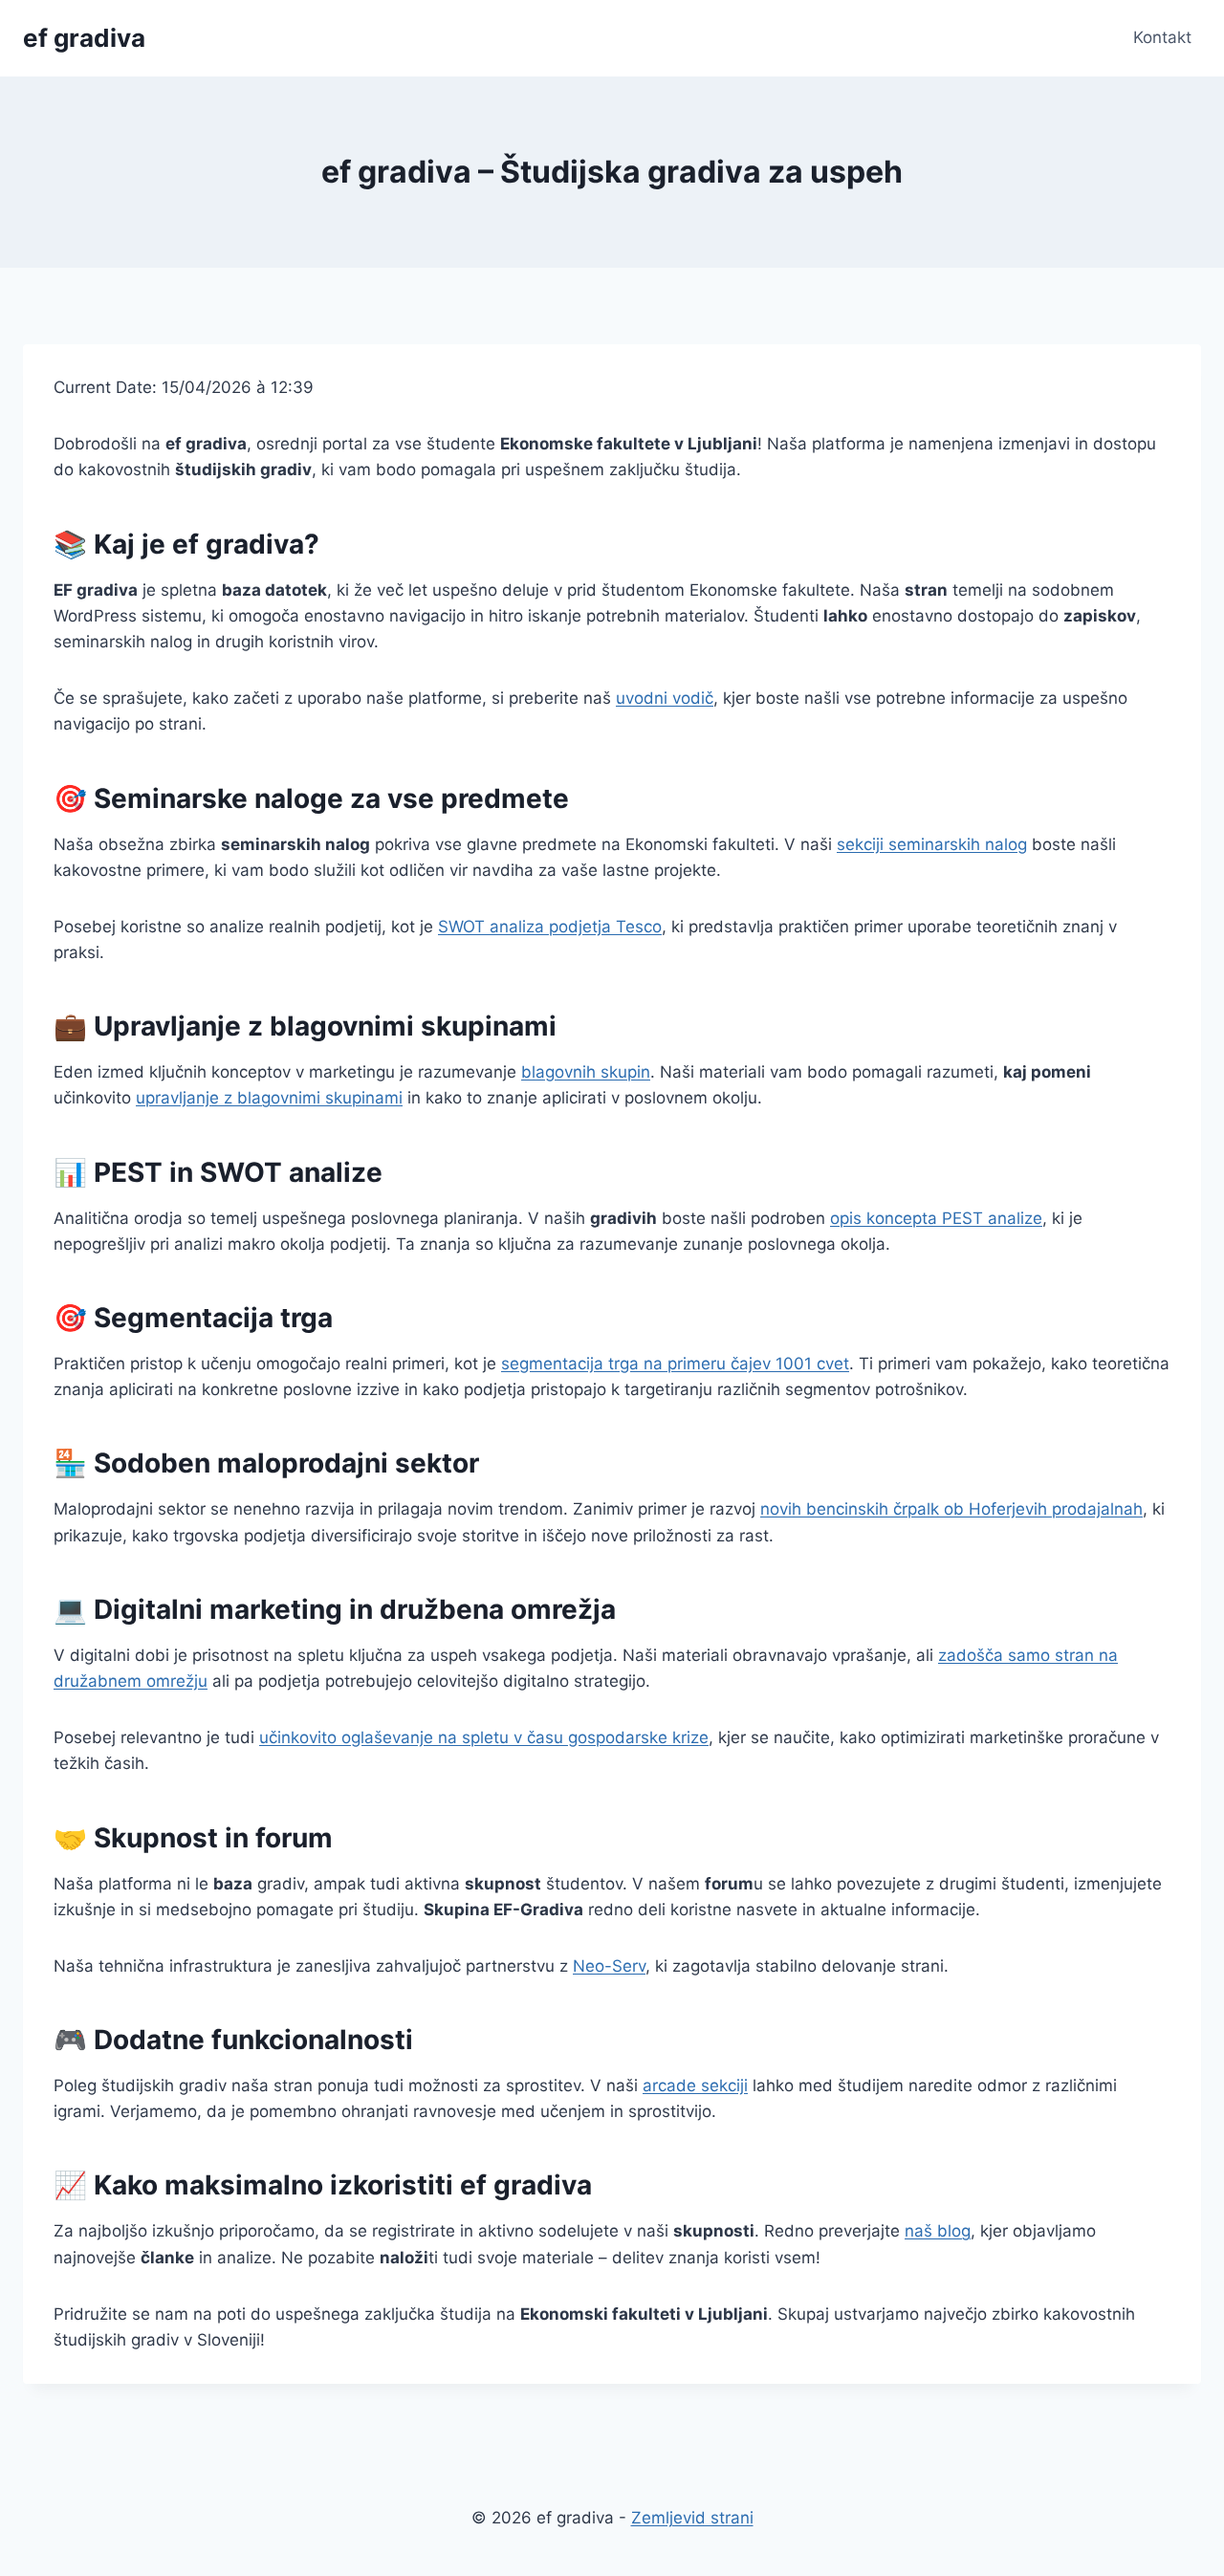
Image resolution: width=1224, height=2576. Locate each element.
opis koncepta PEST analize (936, 1218)
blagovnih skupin (586, 1072)
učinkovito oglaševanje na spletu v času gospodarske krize (484, 1737)
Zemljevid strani (692, 2518)
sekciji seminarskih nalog (932, 844)
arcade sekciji (695, 2085)
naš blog (938, 2231)
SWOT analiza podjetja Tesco (550, 927)
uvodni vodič (665, 698)
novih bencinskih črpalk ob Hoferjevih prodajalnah (951, 1509)
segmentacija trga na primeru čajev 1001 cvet (675, 1364)
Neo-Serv (609, 1966)
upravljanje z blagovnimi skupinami (269, 1098)
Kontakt (1162, 37)
